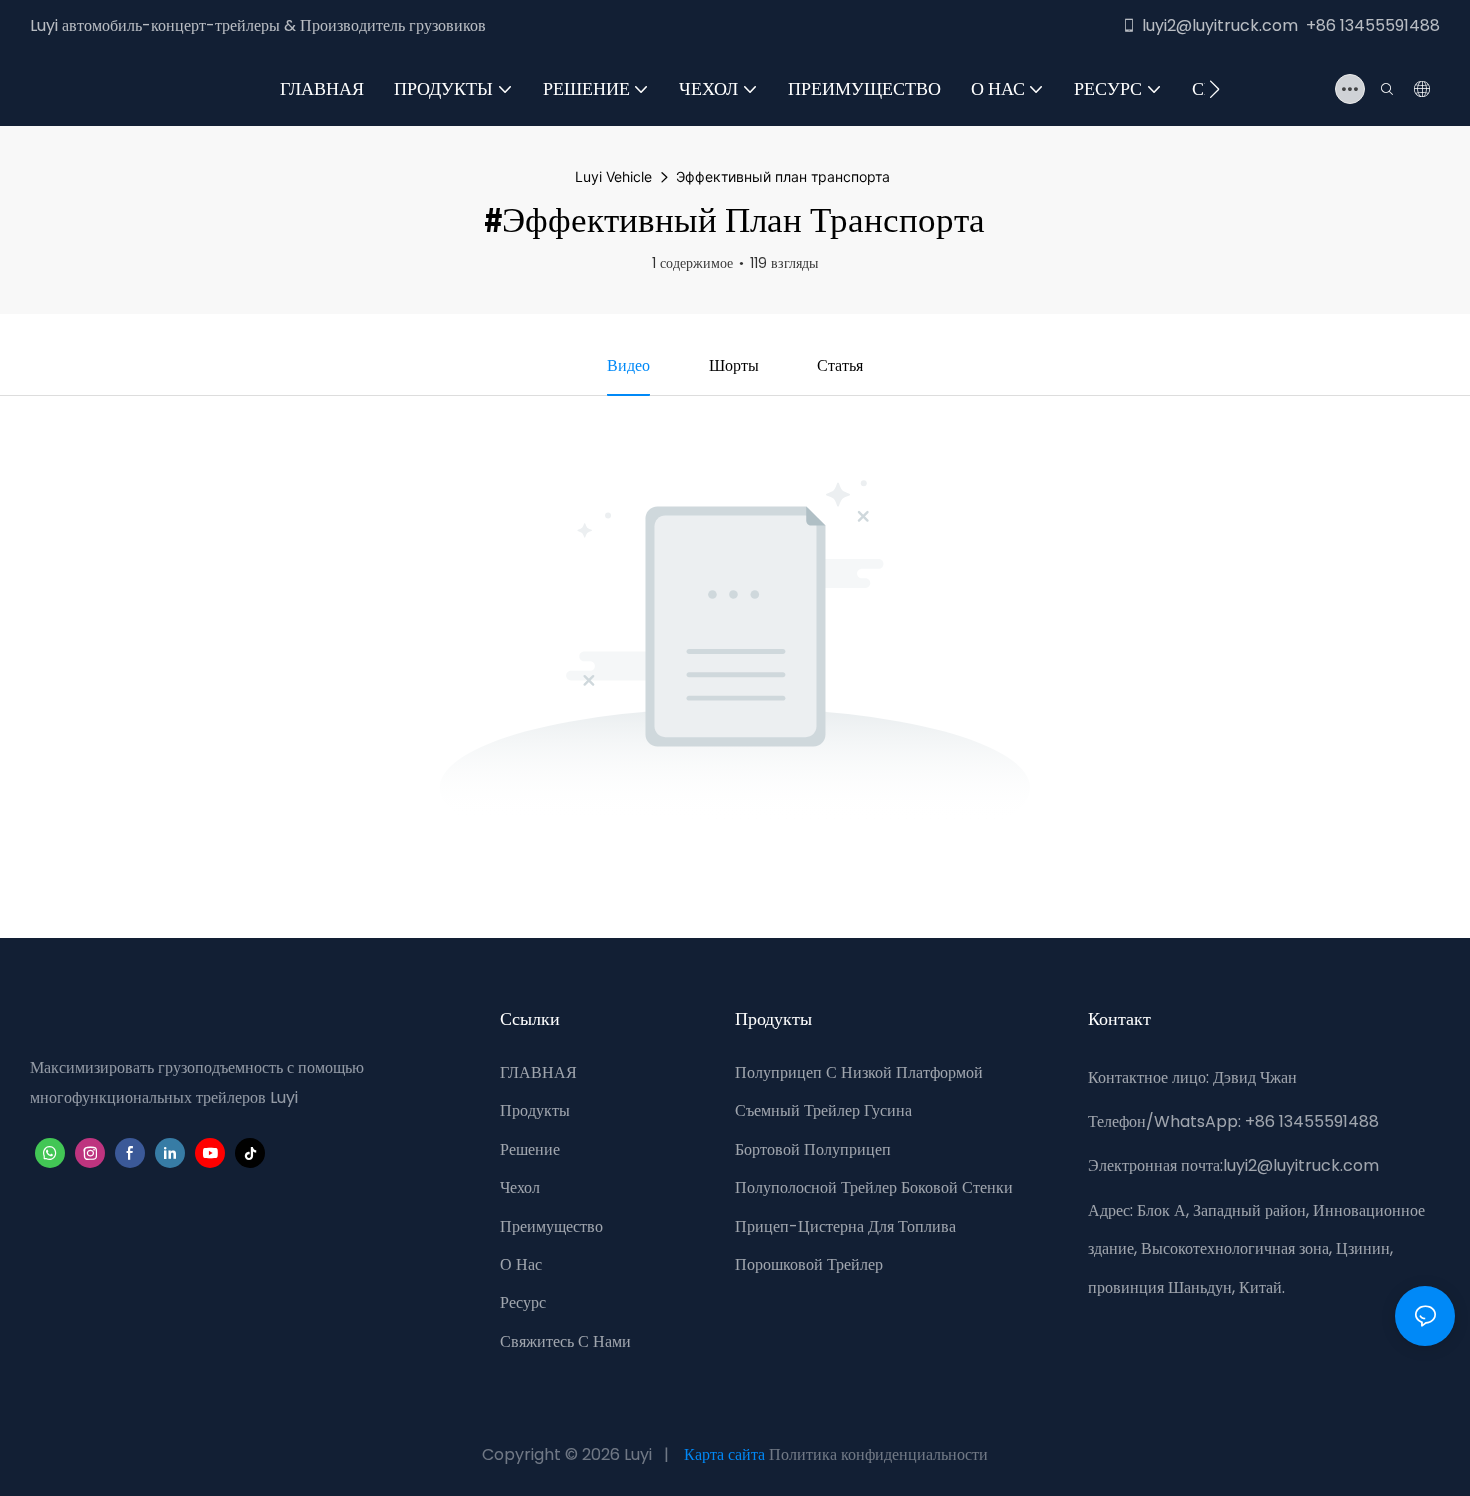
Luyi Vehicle (613, 176)
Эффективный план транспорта (783, 176)
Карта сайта (724, 1454)
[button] (1214, 89)
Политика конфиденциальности (878, 1454)
